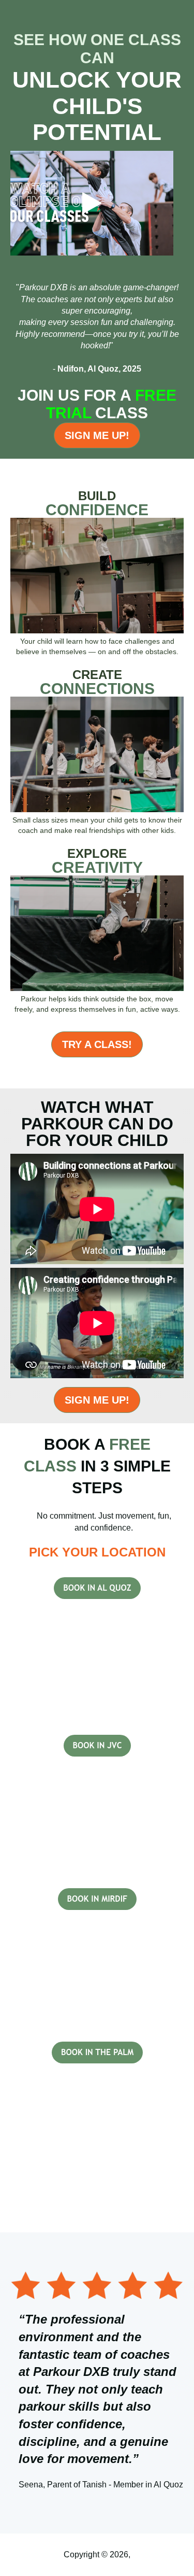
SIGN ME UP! (97, 435)
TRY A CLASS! (97, 1044)
